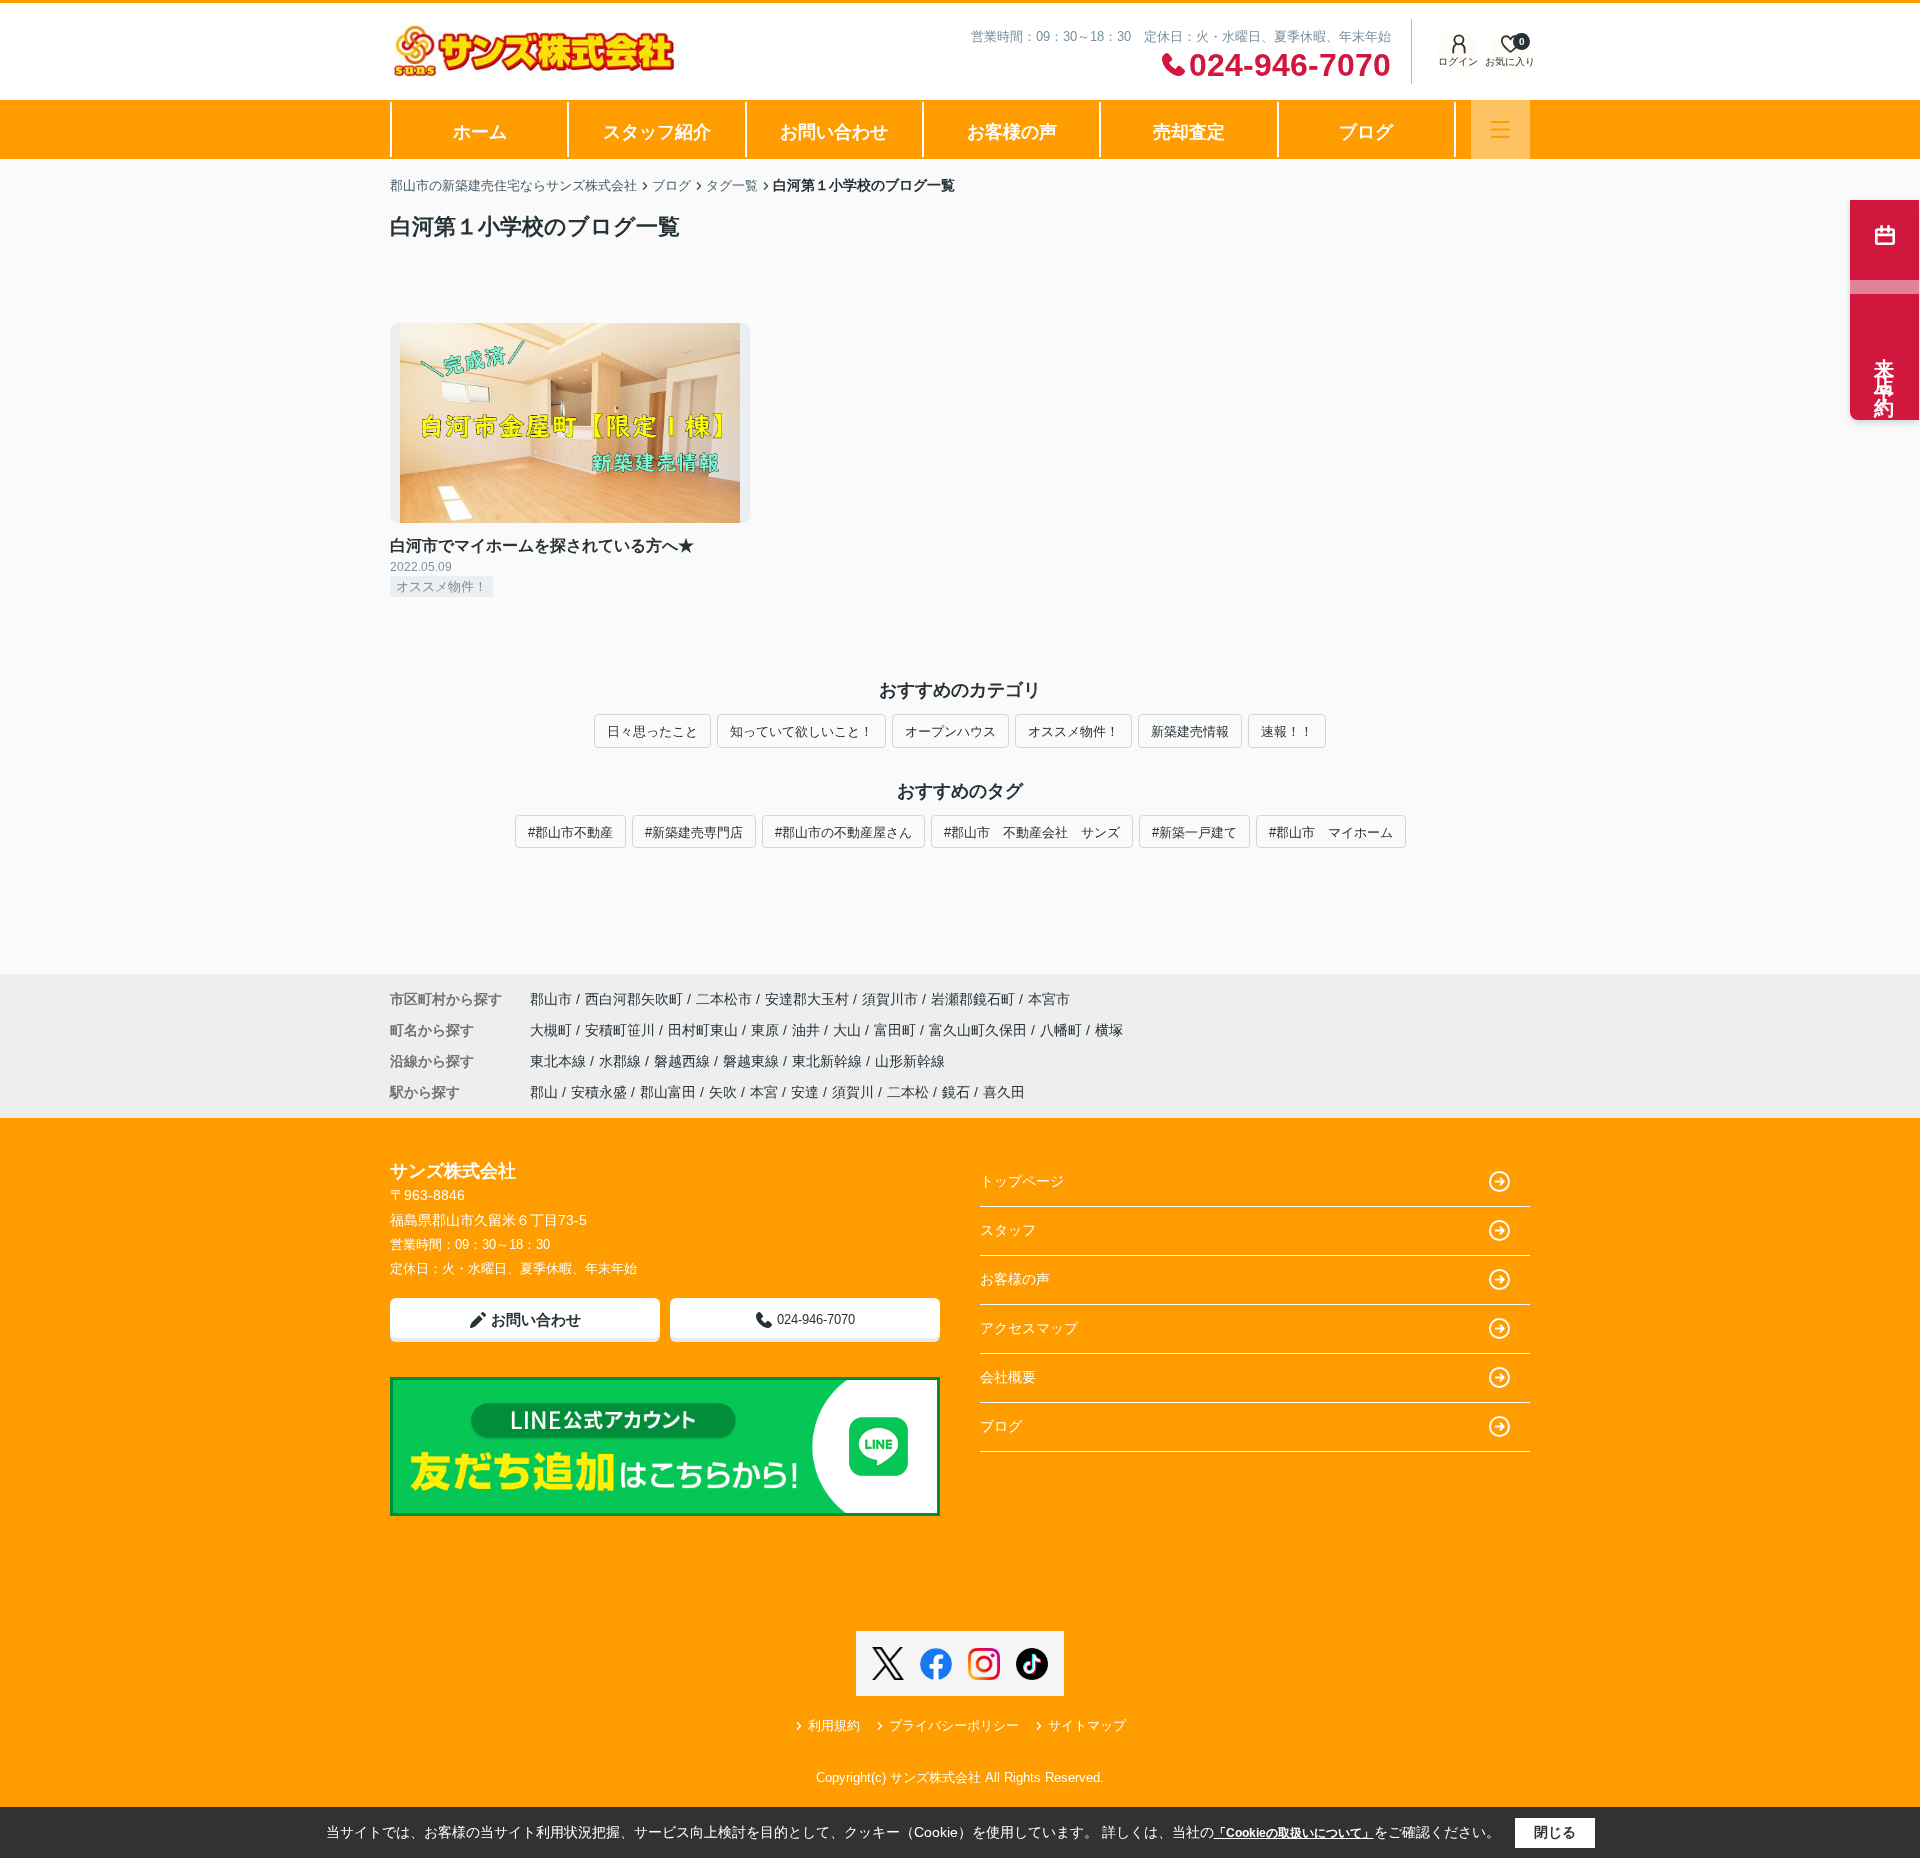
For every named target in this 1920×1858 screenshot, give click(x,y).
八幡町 (1063, 1030)
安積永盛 (599, 1092)
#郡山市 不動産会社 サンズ (1032, 832)
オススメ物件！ (1073, 731)
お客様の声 (1012, 132)
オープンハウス (950, 731)
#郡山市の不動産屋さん (843, 832)
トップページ (1022, 1181)
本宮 (764, 1092)
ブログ (1366, 132)
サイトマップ (1087, 1725)
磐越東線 (753, 1061)
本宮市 (1049, 999)
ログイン (1458, 61)
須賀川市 (890, 999)
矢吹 (723, 1092)
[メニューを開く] (1500, 129)
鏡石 (956, 1092)
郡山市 (551, 999)
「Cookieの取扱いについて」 (1294, 1833)
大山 (849, 1030)
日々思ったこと (652, 731)
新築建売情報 (1190, 731)
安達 (805, 1092)
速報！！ (1287, 731)
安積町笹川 (622, 1030)
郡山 (544, 1092)
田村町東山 (705, 1030)
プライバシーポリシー (954, 1725)
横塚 (1109, 1030)
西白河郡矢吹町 (634, 999)
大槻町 (553, 1030)
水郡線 (622, 1061)
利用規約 (834, 1725)
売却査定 (1189, 132)
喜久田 (1004, 1092)
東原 (767, 1030)
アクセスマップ (1029, 1328)
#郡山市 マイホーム (1331, 832)
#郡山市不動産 (570, 832)
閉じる (1555, 1832)
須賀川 (853, 1092)
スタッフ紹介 (657, 132)
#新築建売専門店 (694, 832)
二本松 (908, 1092)
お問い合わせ (834, 132)
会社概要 (1008, 1377)
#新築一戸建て (1194, 832)
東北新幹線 (829, 1061)
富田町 (897, 1030)
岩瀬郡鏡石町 (973, 999)
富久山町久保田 (980, 1030)
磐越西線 (684, 1061)
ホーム (480, 132)
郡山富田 (668, 1092)
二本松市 (724, 999)
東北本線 (560, 1061)
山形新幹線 (910, 1061)
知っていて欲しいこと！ (801, 731)
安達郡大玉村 (807, 999)
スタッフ (1008, 1230)
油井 (808, 1030)
